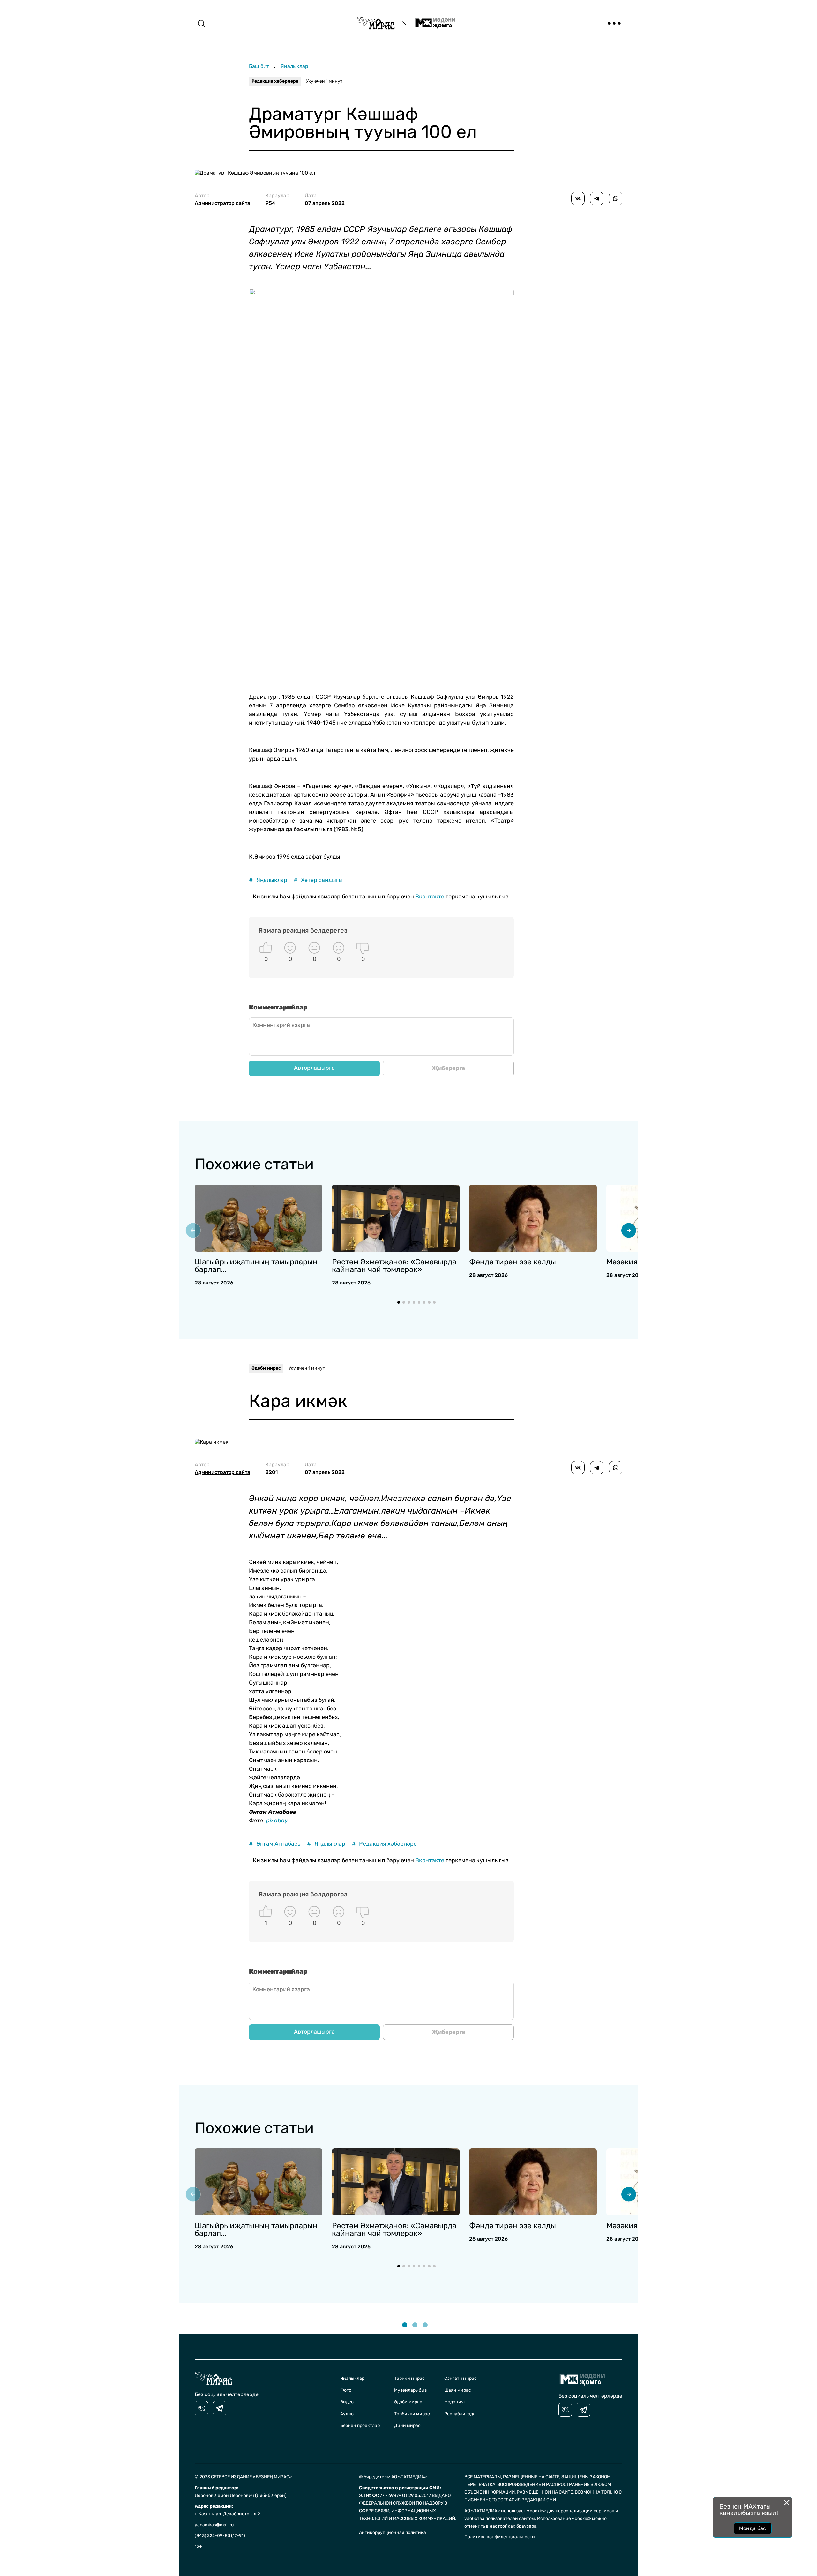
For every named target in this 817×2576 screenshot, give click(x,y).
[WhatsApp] (616, 198)
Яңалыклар (294, 66)
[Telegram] (597, 198)
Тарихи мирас (409, 2378)
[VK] (201, 2408)
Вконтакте (430, 897)
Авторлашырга (314, 1068)
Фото (346, 2390)
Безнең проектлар (360, 2426)
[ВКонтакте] (578, 198)
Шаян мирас (458, 2390)
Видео (347, 2402)
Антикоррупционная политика (393, 2532)
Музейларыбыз (410, 2390)
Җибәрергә (449, 1068)
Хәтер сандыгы (318, 880)
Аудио (347, 2414)
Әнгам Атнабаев (275, 1844)
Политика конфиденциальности (500, 2537)
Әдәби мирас (266, 1368)
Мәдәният (455, 2402)
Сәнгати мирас (461, 2378)
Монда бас (753, 2528)
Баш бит (259, 66)
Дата (325, 199)
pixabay (277, 1820)
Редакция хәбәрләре (275, 81)
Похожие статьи (254, 1164)
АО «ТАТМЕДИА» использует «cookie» (505, 2511)
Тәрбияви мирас (412, 2414)
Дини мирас (407, 2426)
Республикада (460, 2414)
